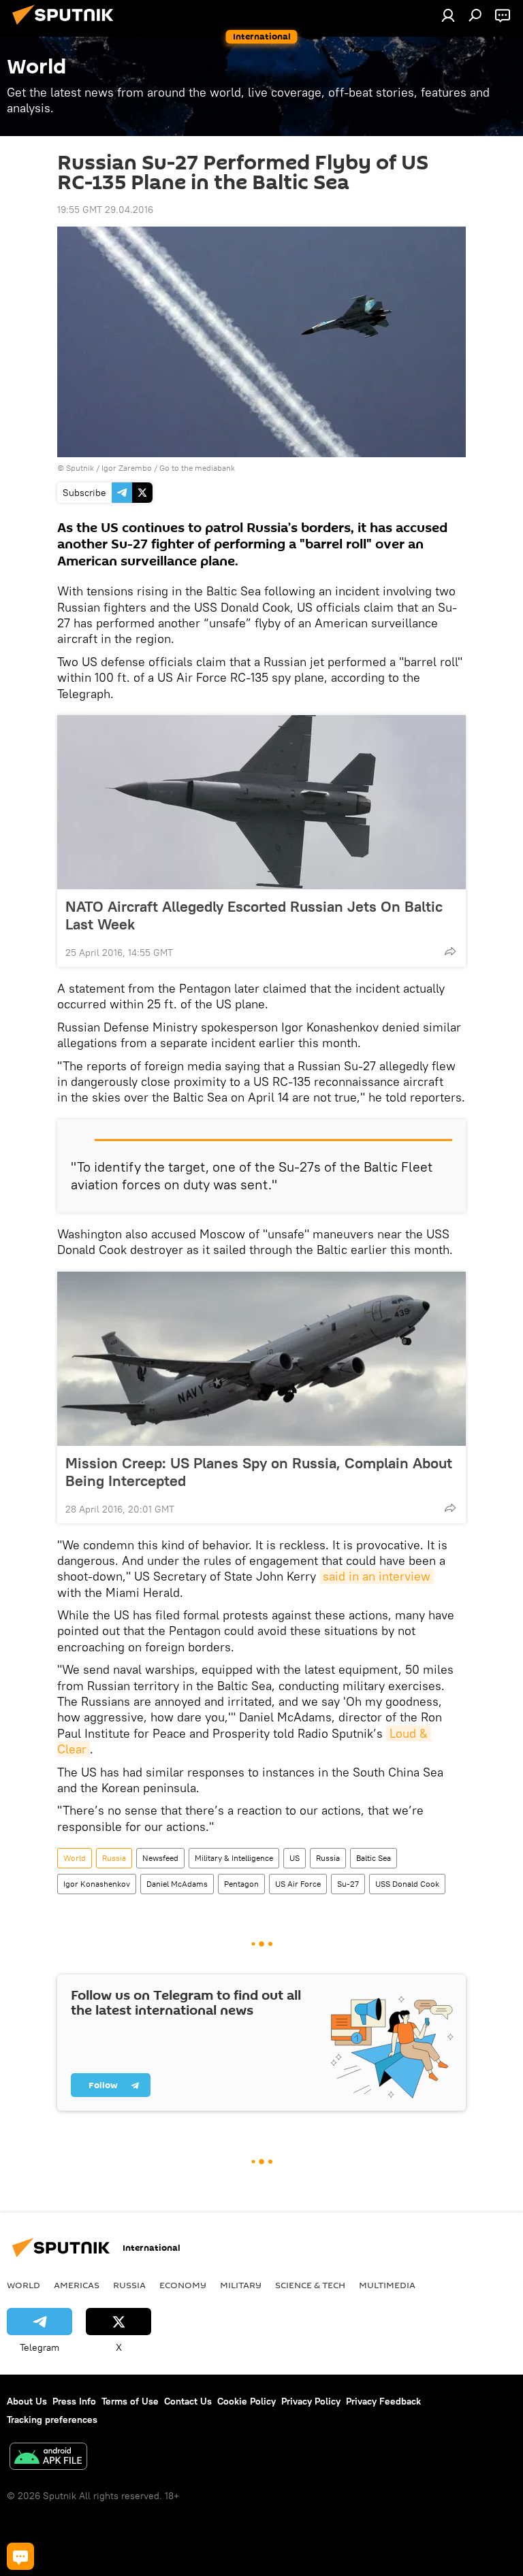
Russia (114, 1858)
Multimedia (387, 2285)
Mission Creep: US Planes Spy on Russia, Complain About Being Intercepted (259, 1472)
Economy (183, 2285)
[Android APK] (48, 2458)
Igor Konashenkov (97, 1884)
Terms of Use (130, 2401)
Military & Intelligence (234, 1858)
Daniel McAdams (177, 1884)
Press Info (74, 2401)
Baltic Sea (374, 1858)
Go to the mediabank (197, 468)
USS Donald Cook (407, 1884)
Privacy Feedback (383, 2401)
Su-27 (348, 1884)
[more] (450, 951)
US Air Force (298, 1884)
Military (241, 2285)
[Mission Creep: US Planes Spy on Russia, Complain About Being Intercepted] (261, 1359)
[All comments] (20, 2556)
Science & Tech (310, 2285)
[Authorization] (448, 15)
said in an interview (377, 1576)
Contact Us (188, 2401)
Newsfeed (160, 1858)
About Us (27, 2401)
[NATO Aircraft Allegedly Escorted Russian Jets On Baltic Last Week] (261, 802)
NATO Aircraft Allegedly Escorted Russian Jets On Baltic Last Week (254, 915)
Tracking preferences (52, 2420)
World (75, 1858)
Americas (77, 2285)
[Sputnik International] (67, 27)
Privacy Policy (311, 2401)
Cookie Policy (247, 2401)
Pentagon (241, 1884)
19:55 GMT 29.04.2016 (105, 210)
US (295, 1858)
